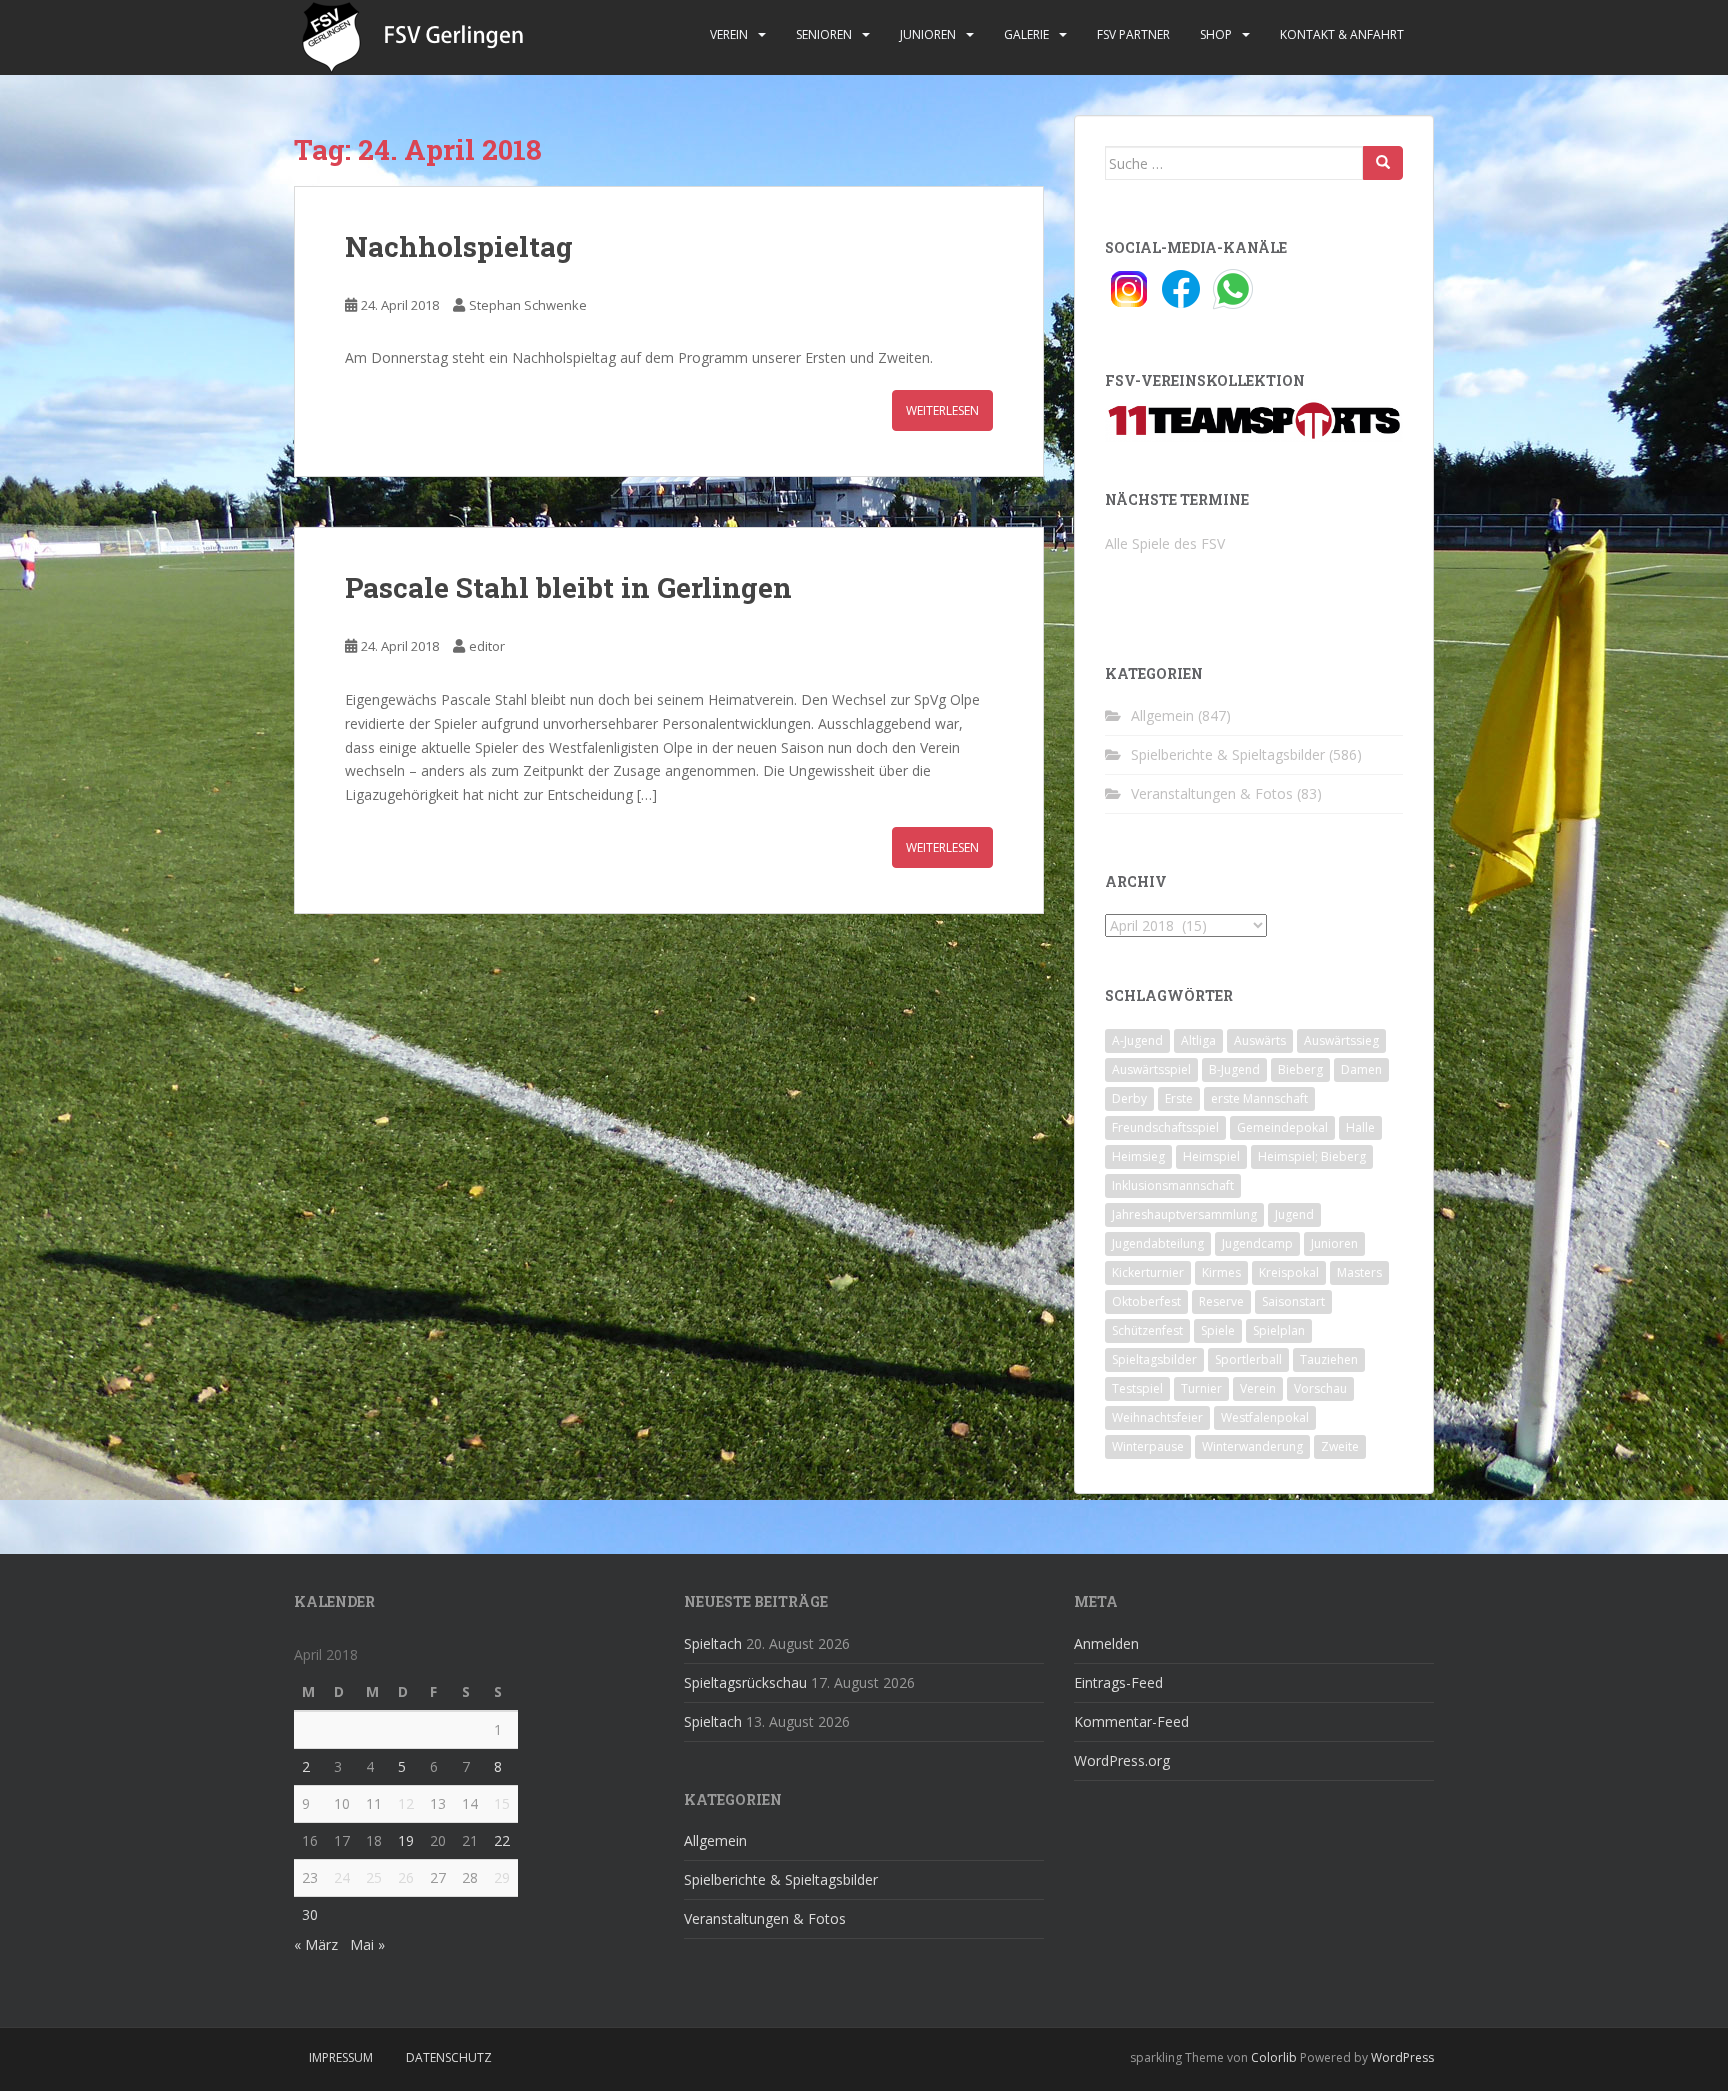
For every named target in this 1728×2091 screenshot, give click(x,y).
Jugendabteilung (1158, 1243)
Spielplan (1279, 1330)
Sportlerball (1248, 1359)
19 (406, 1840)
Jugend (1294, 1214)
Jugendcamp (1257, 1243)
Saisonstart (1293, 1301)
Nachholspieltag (459, 246)
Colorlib (1274, 2057)
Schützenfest (1147, 1330)
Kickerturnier (1148, 1272)
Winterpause (1148, 1446)
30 (310, 1914)
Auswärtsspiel (1151, 1069)
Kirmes (1221, 1272)
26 (406, 1877)
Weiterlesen (942, 410)
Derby (1129, 1098)
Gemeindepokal (1282, 1127)
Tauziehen (1329, 1359)
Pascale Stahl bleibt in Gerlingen (568, 587)
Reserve (1221, 1301)
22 (502, 1840)
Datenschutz (449, 2057)
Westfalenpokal (1265, 1417)
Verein (729, 34)
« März (316, 1944)
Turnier (1201, 1388)
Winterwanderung (1252, 1446)
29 (502, 1877)
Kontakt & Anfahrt (1342, 34)
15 (502, 1803)
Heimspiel (1211, 1156)
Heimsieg (1138, 1156)
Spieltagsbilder (1154, 1359)
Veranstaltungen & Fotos (1212, 793)
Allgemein (1162, 715)
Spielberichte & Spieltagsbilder (1228, 754)
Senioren (824, 34)
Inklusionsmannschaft (1173, 1185)
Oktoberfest (1146, 1301)
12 (406, 1803)
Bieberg (1300, 1069)
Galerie (1026, 34)
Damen (1361, 1069)
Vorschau (1320, 1388)
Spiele (1218, 1330)
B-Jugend (1234, 1069)
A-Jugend (1137, 1040)
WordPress (1402, 2057)
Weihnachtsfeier (1157, 1417)
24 (342, 1877)
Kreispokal (1289, 1272)
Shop (1216, 34)
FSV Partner (1133, 34)
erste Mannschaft (1259, 1098)
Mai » (367, 1944)
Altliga (1198, 1040)
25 (374, 1877)
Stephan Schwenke (528, 305)
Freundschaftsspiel (1165, 1127)
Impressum (341, 2057)
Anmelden (1106, 1643)
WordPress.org (1122, 1760)
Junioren (928, 34)
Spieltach (713, 1643)
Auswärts (1260, 1040)
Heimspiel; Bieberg (1312, 1156)
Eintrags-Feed (1118, 1682)
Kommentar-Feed (1131, 1721)
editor (487, 646)
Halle (1360, 1127)
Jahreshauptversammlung (1184, 1214)
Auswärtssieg (1341, 1040)
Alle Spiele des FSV (1165, 543)
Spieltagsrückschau (745, 1682)
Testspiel (1137, 1388)
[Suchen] (1383, 163)
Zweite (1340, 1446)
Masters (1359, 1272)
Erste (1179, 1098)
